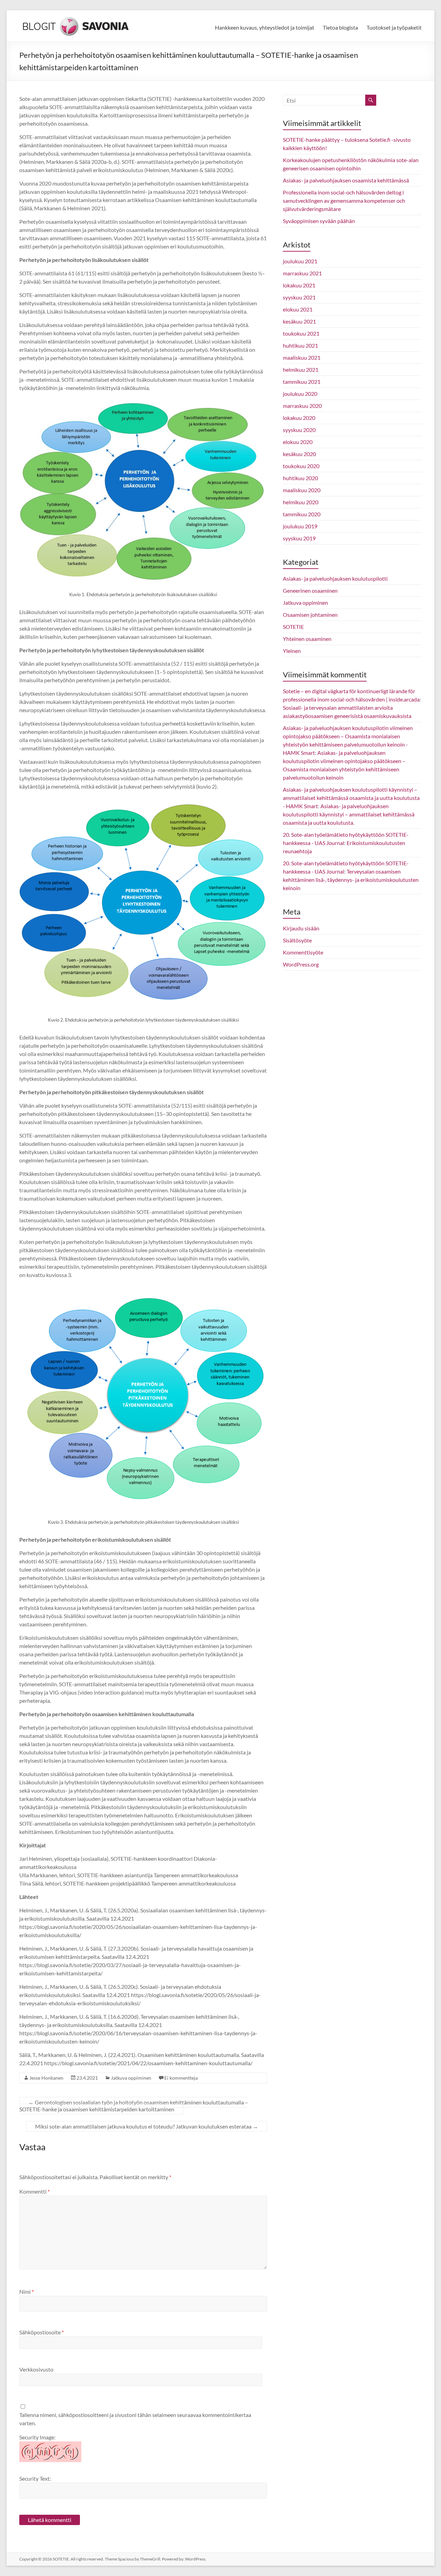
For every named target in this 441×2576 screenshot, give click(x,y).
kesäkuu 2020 (299, 454)
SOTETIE (293, 627)
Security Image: (37, 2437)
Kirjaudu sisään (301, 928)
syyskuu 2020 (299, 430)
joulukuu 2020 (300, 394)
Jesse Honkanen (46, 2078)
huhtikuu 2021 (300, 345)
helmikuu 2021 (301, 369)
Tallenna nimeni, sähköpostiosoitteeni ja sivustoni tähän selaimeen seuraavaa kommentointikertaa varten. (135, 2419)
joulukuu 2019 (300, 526)
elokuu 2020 (298, 442)
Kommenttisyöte (303, 952)
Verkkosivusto (36, 2369)
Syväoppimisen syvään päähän (319, 221)
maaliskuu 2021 (302, 357)
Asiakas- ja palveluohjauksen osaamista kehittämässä (346, 180)
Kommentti (34, 2191)
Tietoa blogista (340, 27)
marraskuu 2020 (302, 406)
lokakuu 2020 (299, 418)
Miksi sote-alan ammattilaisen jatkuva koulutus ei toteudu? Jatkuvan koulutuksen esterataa (147, 2126)
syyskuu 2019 (299, 538)
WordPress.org (301, 964)
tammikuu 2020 (302, 514)
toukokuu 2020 (301, 466)
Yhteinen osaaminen (307, 639)
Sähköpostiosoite (42, 2332)
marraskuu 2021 (302, 273)
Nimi (27, 2292)
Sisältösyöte (297, 940)
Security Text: (35, 2478)
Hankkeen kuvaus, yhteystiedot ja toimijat (265, 27)
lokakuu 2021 (299, 285)
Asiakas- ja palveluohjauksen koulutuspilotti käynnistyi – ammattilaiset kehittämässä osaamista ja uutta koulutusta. (349, 814)
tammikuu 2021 (302, 382)
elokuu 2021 (298, 309)
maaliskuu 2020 (302, 490)
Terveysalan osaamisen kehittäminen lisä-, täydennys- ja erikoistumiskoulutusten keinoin (351, 880)
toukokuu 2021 (301, 333)
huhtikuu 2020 (300, 478)
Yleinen (292, 651)
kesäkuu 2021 (299, 321)
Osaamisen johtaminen (310, 615)
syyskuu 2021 (299, 297)
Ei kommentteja (181, 2078)
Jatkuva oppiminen (131, 2078)
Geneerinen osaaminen (310, 590)
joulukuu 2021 (300, 261)
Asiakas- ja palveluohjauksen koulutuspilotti (335, 578)
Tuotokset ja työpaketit (394, 27)
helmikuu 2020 (301, 502)
